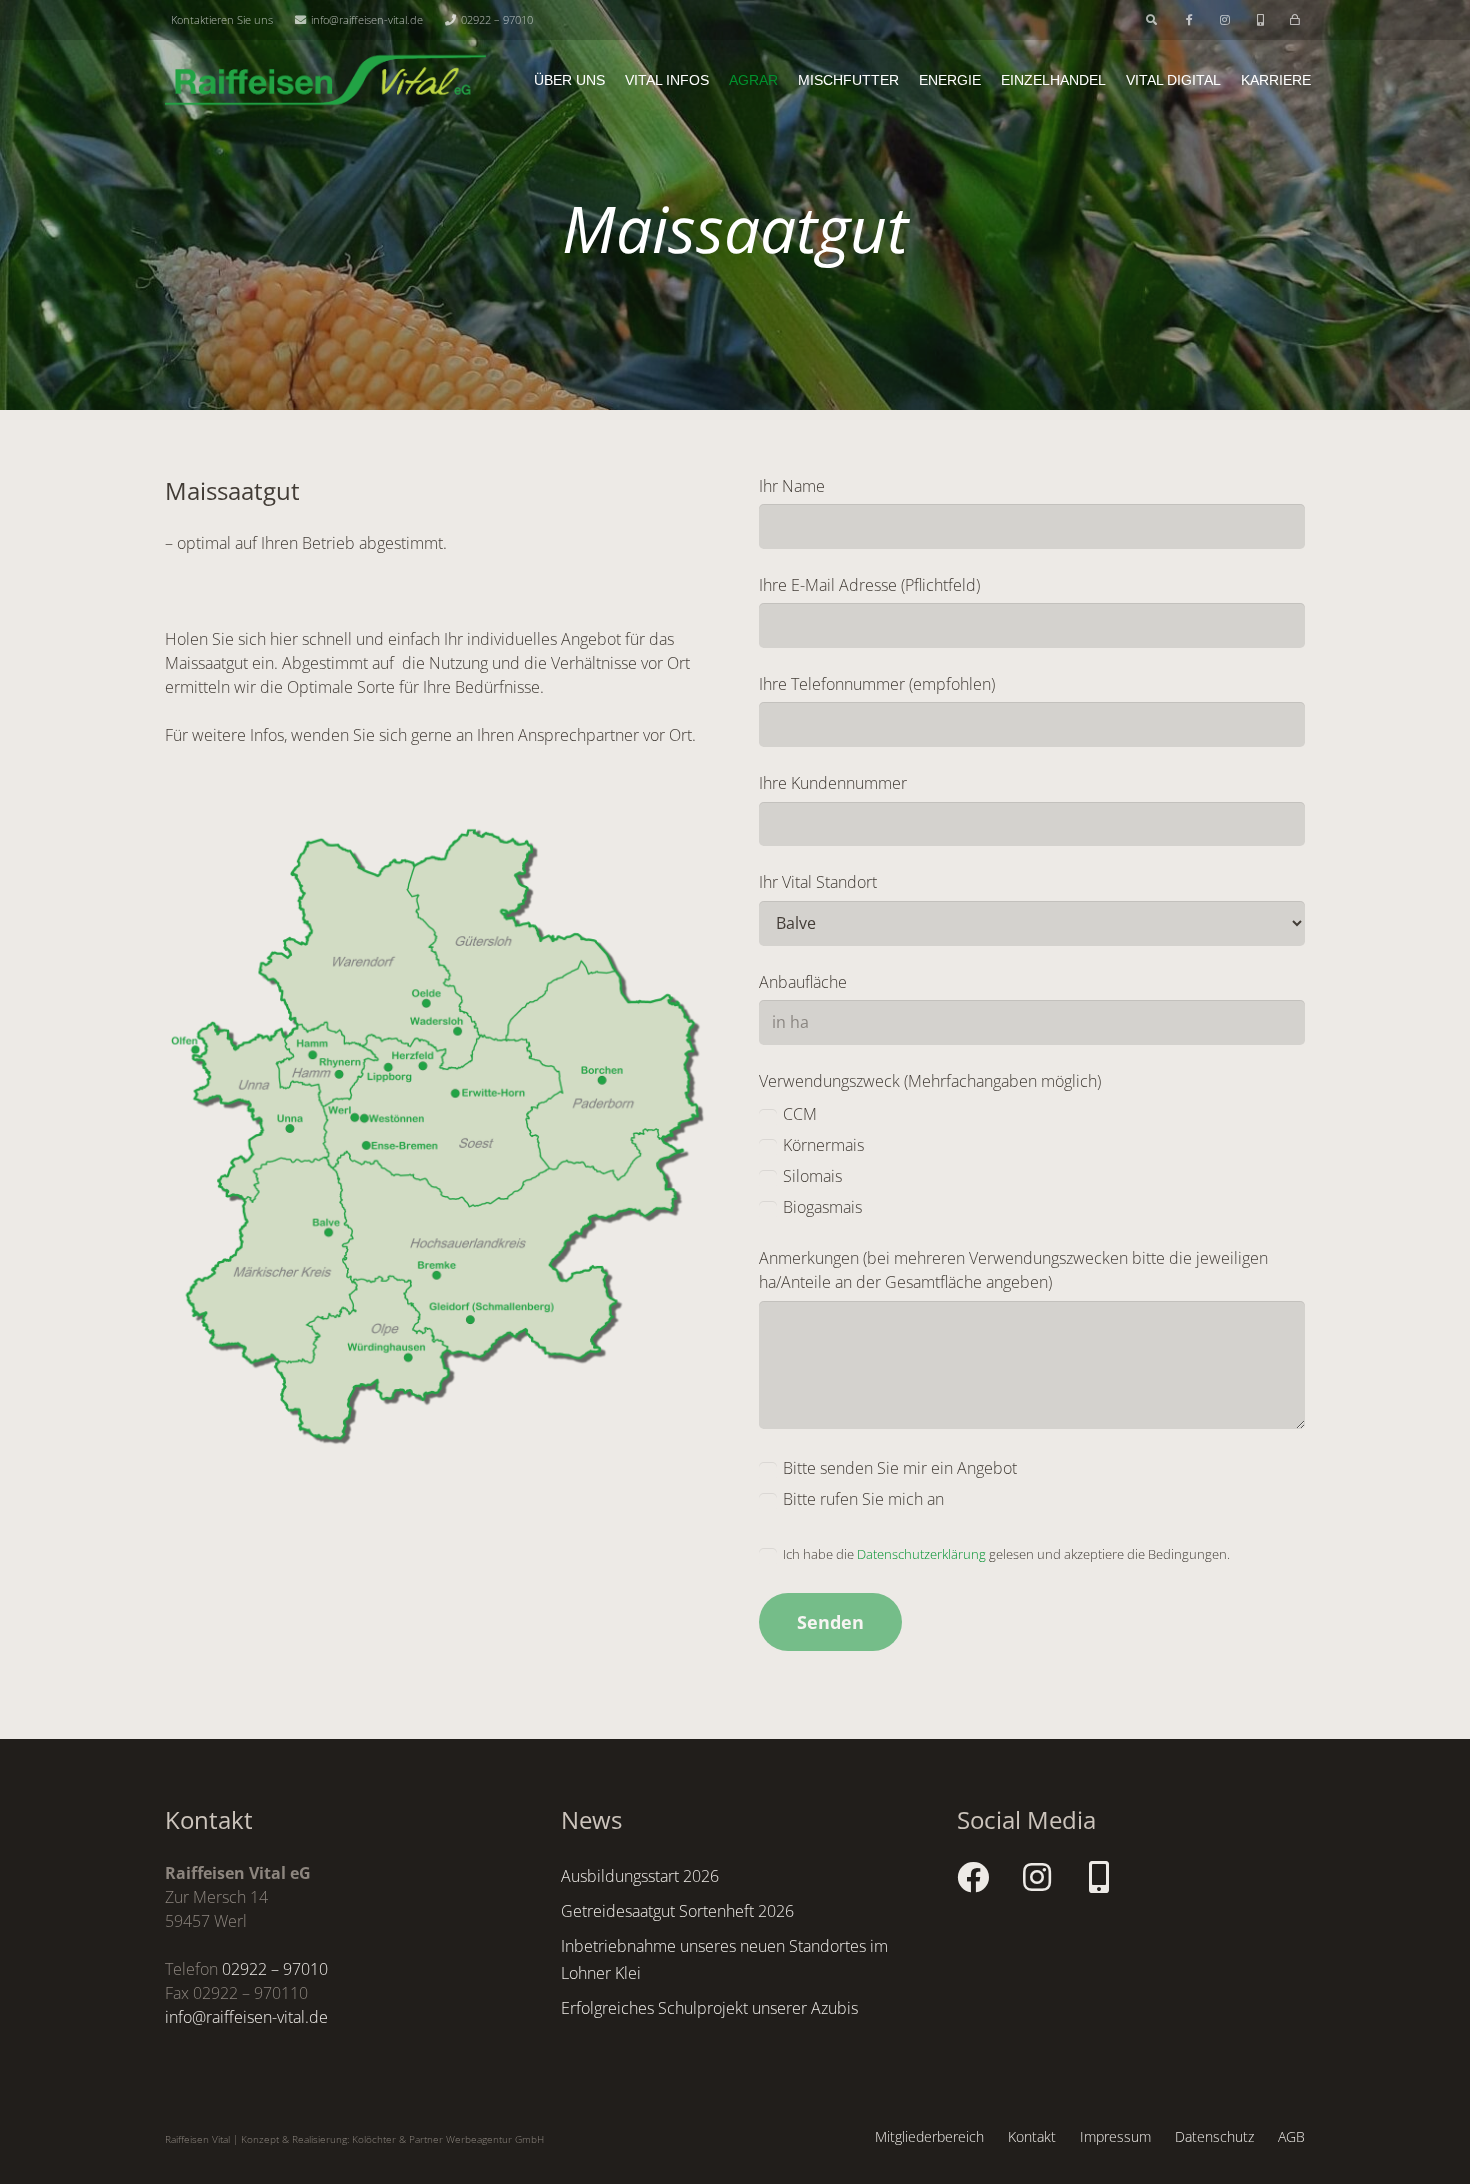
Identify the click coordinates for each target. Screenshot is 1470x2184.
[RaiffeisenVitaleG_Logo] (325, 80)
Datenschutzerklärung (921, 1554)
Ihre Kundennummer (833, 783)
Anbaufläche (803, 982)
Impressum (1115, 2136)
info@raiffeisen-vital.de (246, 2017)
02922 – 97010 (275, 1969)
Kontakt (1032, 2136)
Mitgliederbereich (929, 2136)
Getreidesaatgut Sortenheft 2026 (677, 1911)
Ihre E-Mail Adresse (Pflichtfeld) (869, 585)
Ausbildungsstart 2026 (640, 1876)
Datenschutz (1214, 2136)
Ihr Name (792, 486)
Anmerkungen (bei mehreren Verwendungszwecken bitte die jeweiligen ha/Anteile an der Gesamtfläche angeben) (1013, 1270)
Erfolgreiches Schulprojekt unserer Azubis (709, 2008)
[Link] (1191, 19)
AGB (1291, 2136)
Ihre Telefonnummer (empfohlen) (877, 684)
